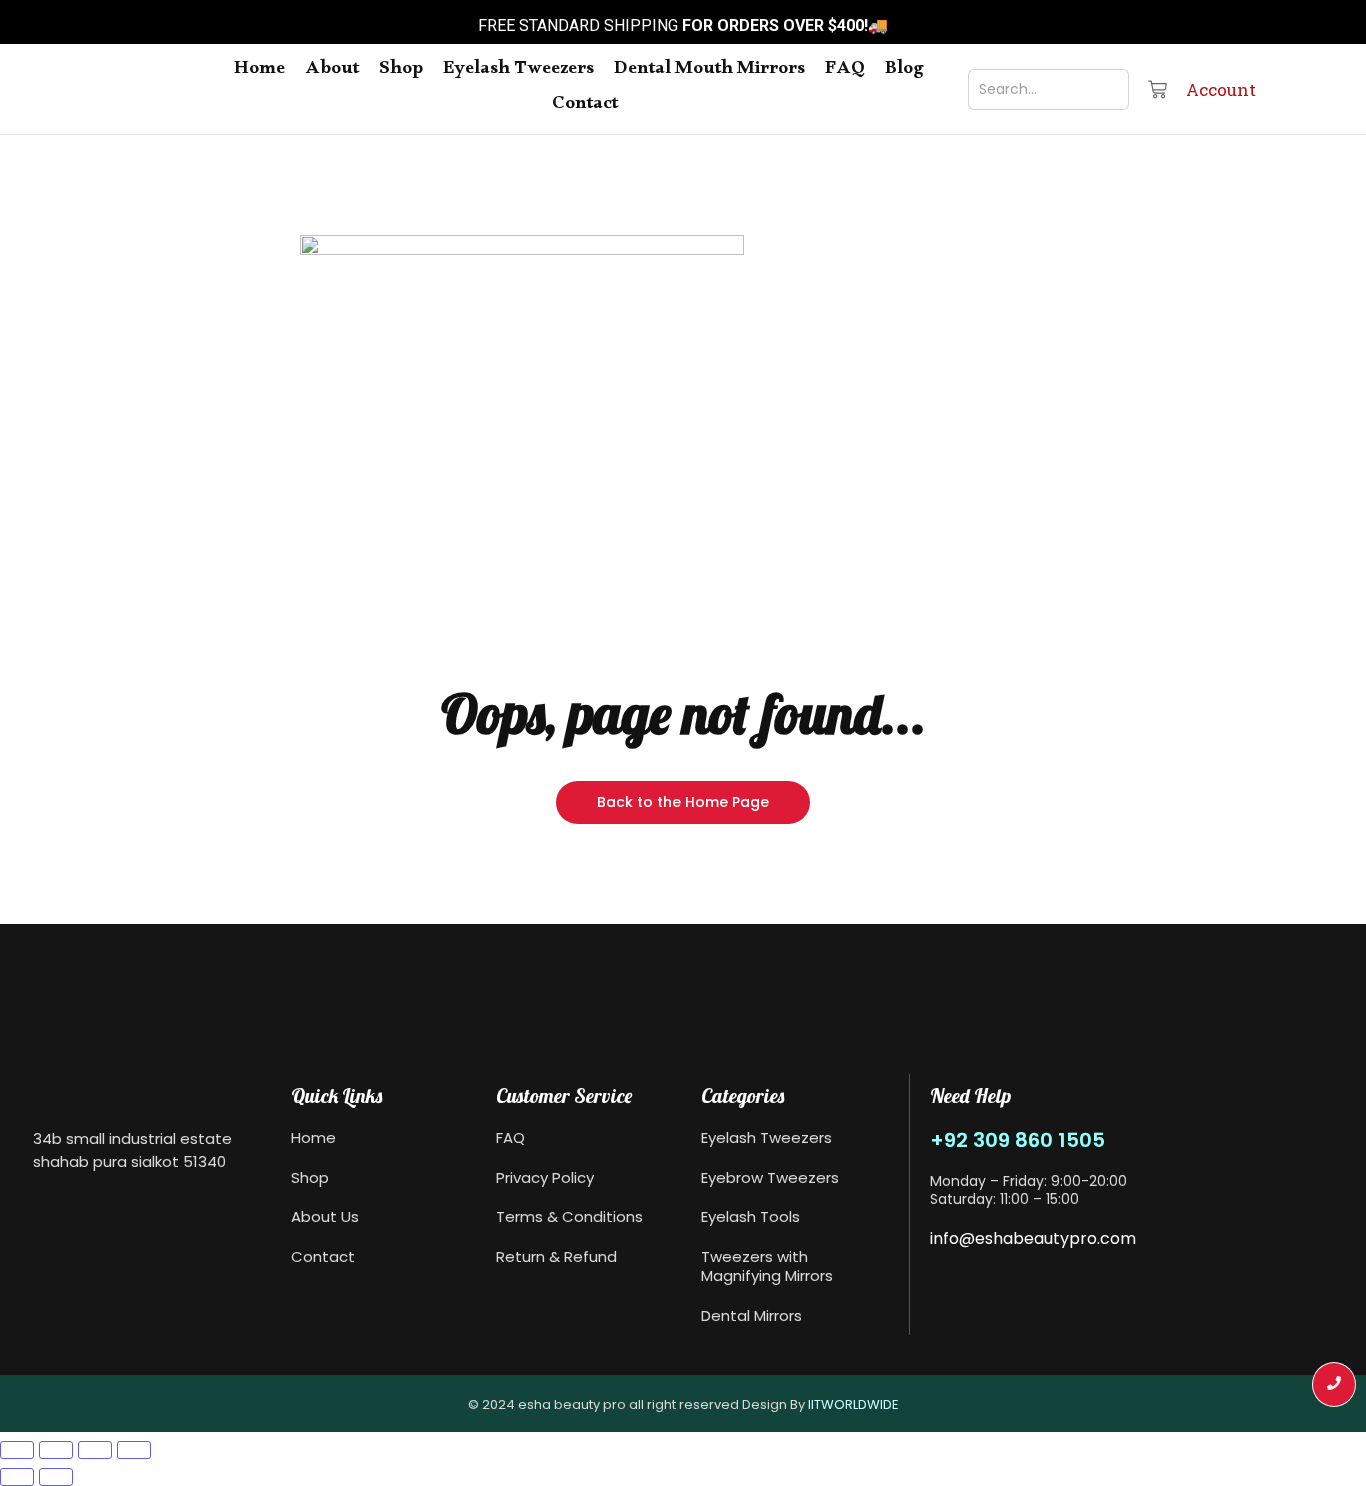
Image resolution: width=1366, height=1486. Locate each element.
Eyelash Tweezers (518, 71)
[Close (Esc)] (134, 1450)
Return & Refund (556, 1256)
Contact (585, 106)
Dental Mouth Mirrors (709, 71)
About (332, 71)
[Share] (95, 1450)
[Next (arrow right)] (56, 1477)
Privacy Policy (545, 1177)
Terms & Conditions (569, 1216)
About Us (325, 1216)
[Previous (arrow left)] (17, 1477)
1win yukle (2, 2)
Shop (401, 71)
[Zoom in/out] (17, 1450)
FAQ (845, 71)
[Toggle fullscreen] (56, 1450)
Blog (904, 71)
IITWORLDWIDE (853, 1404)
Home (259, 71)
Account (1221, 89)
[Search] (1100, 89)
